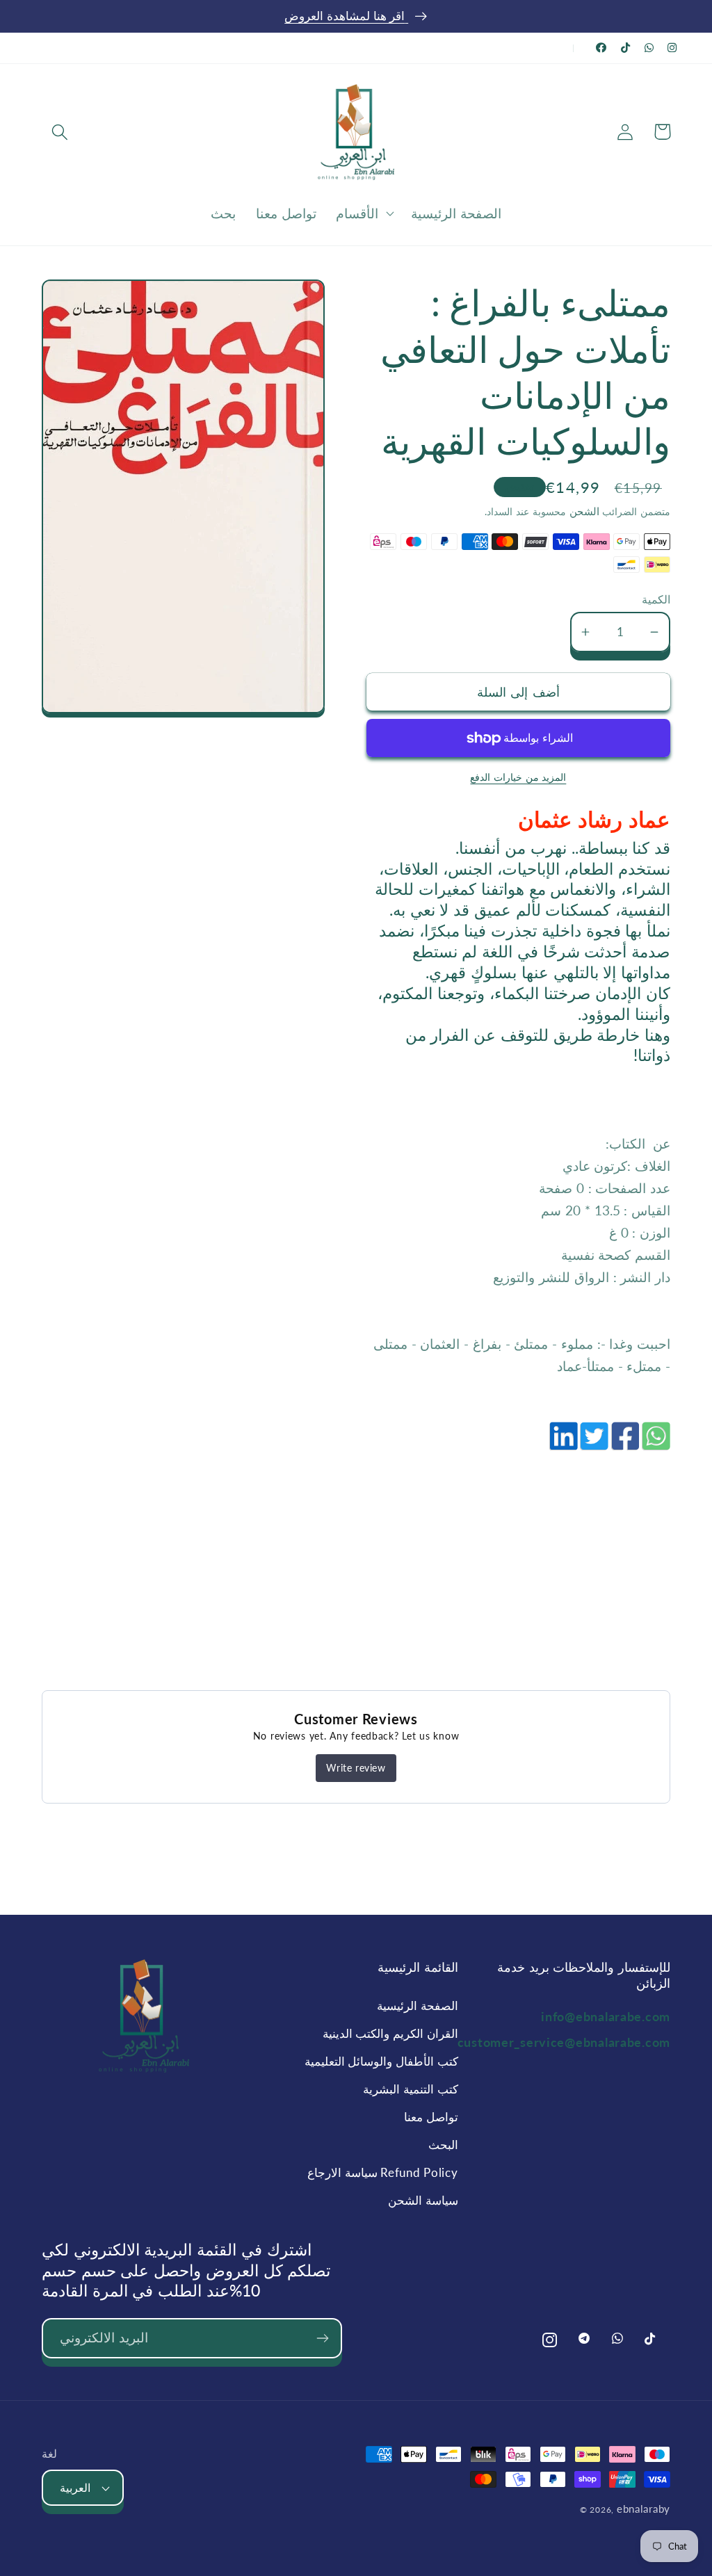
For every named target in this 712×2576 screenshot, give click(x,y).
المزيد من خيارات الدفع (518, 777)
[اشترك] (322, 2338)
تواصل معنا (431, 2117)
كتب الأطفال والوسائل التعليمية (381, 2061)
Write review (356, 1768)
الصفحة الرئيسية (417, 2006)
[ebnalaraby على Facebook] (601, 48)
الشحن (583, 511)
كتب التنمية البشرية (410, 2089)
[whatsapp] (655, 1443)
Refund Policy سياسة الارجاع (382, 2172)
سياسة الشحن (423, 2200)
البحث (443, 2145)
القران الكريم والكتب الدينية (390, 2033)
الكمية (656, 599)
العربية (75, 2488)
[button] (60, 132)
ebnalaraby (644, 2509)
